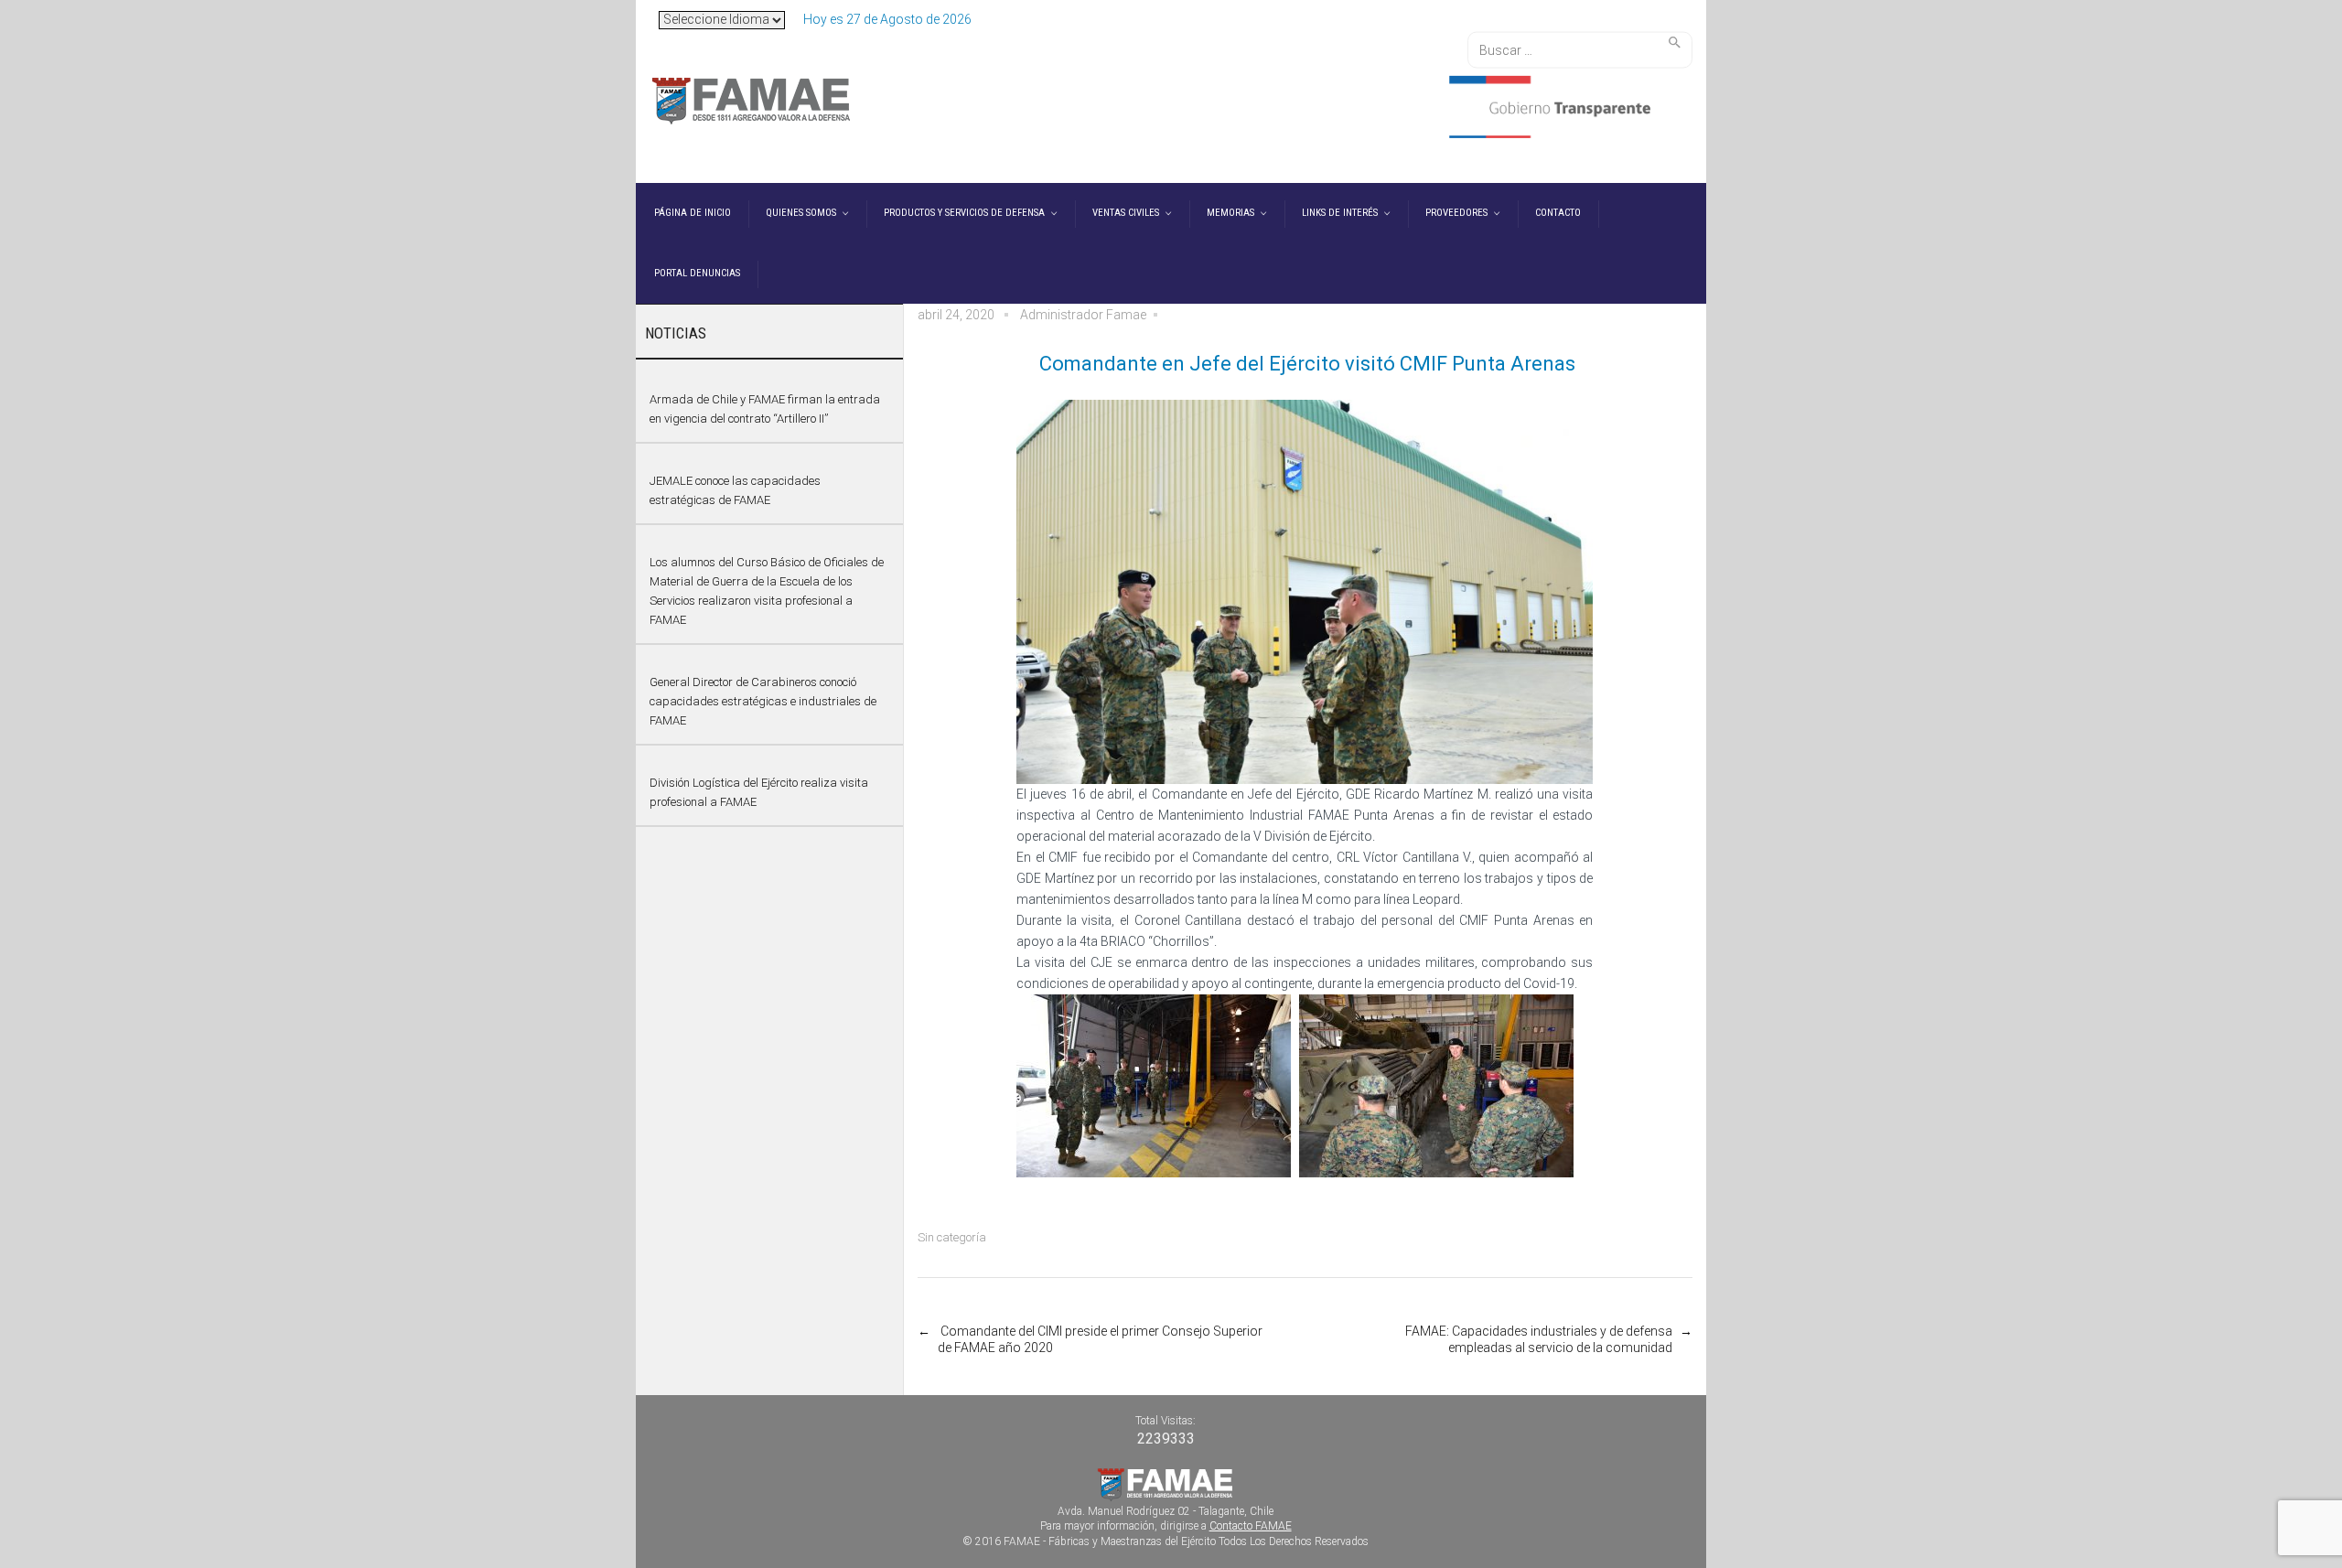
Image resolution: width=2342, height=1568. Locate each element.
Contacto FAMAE (1251, 1526)
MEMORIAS (1230, 213)
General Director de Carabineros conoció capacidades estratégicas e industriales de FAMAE (763, 701)
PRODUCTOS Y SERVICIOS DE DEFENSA (964, 213)
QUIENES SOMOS (801, 213)
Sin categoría (952, 1237)
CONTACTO (1558, 213)
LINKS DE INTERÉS (1340, 213)
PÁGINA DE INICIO (693, 213)
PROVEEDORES (1456, 213)
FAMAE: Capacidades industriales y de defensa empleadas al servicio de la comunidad (1537, 1339)
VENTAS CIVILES (1126, 213)
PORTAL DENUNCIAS (697, 273)
